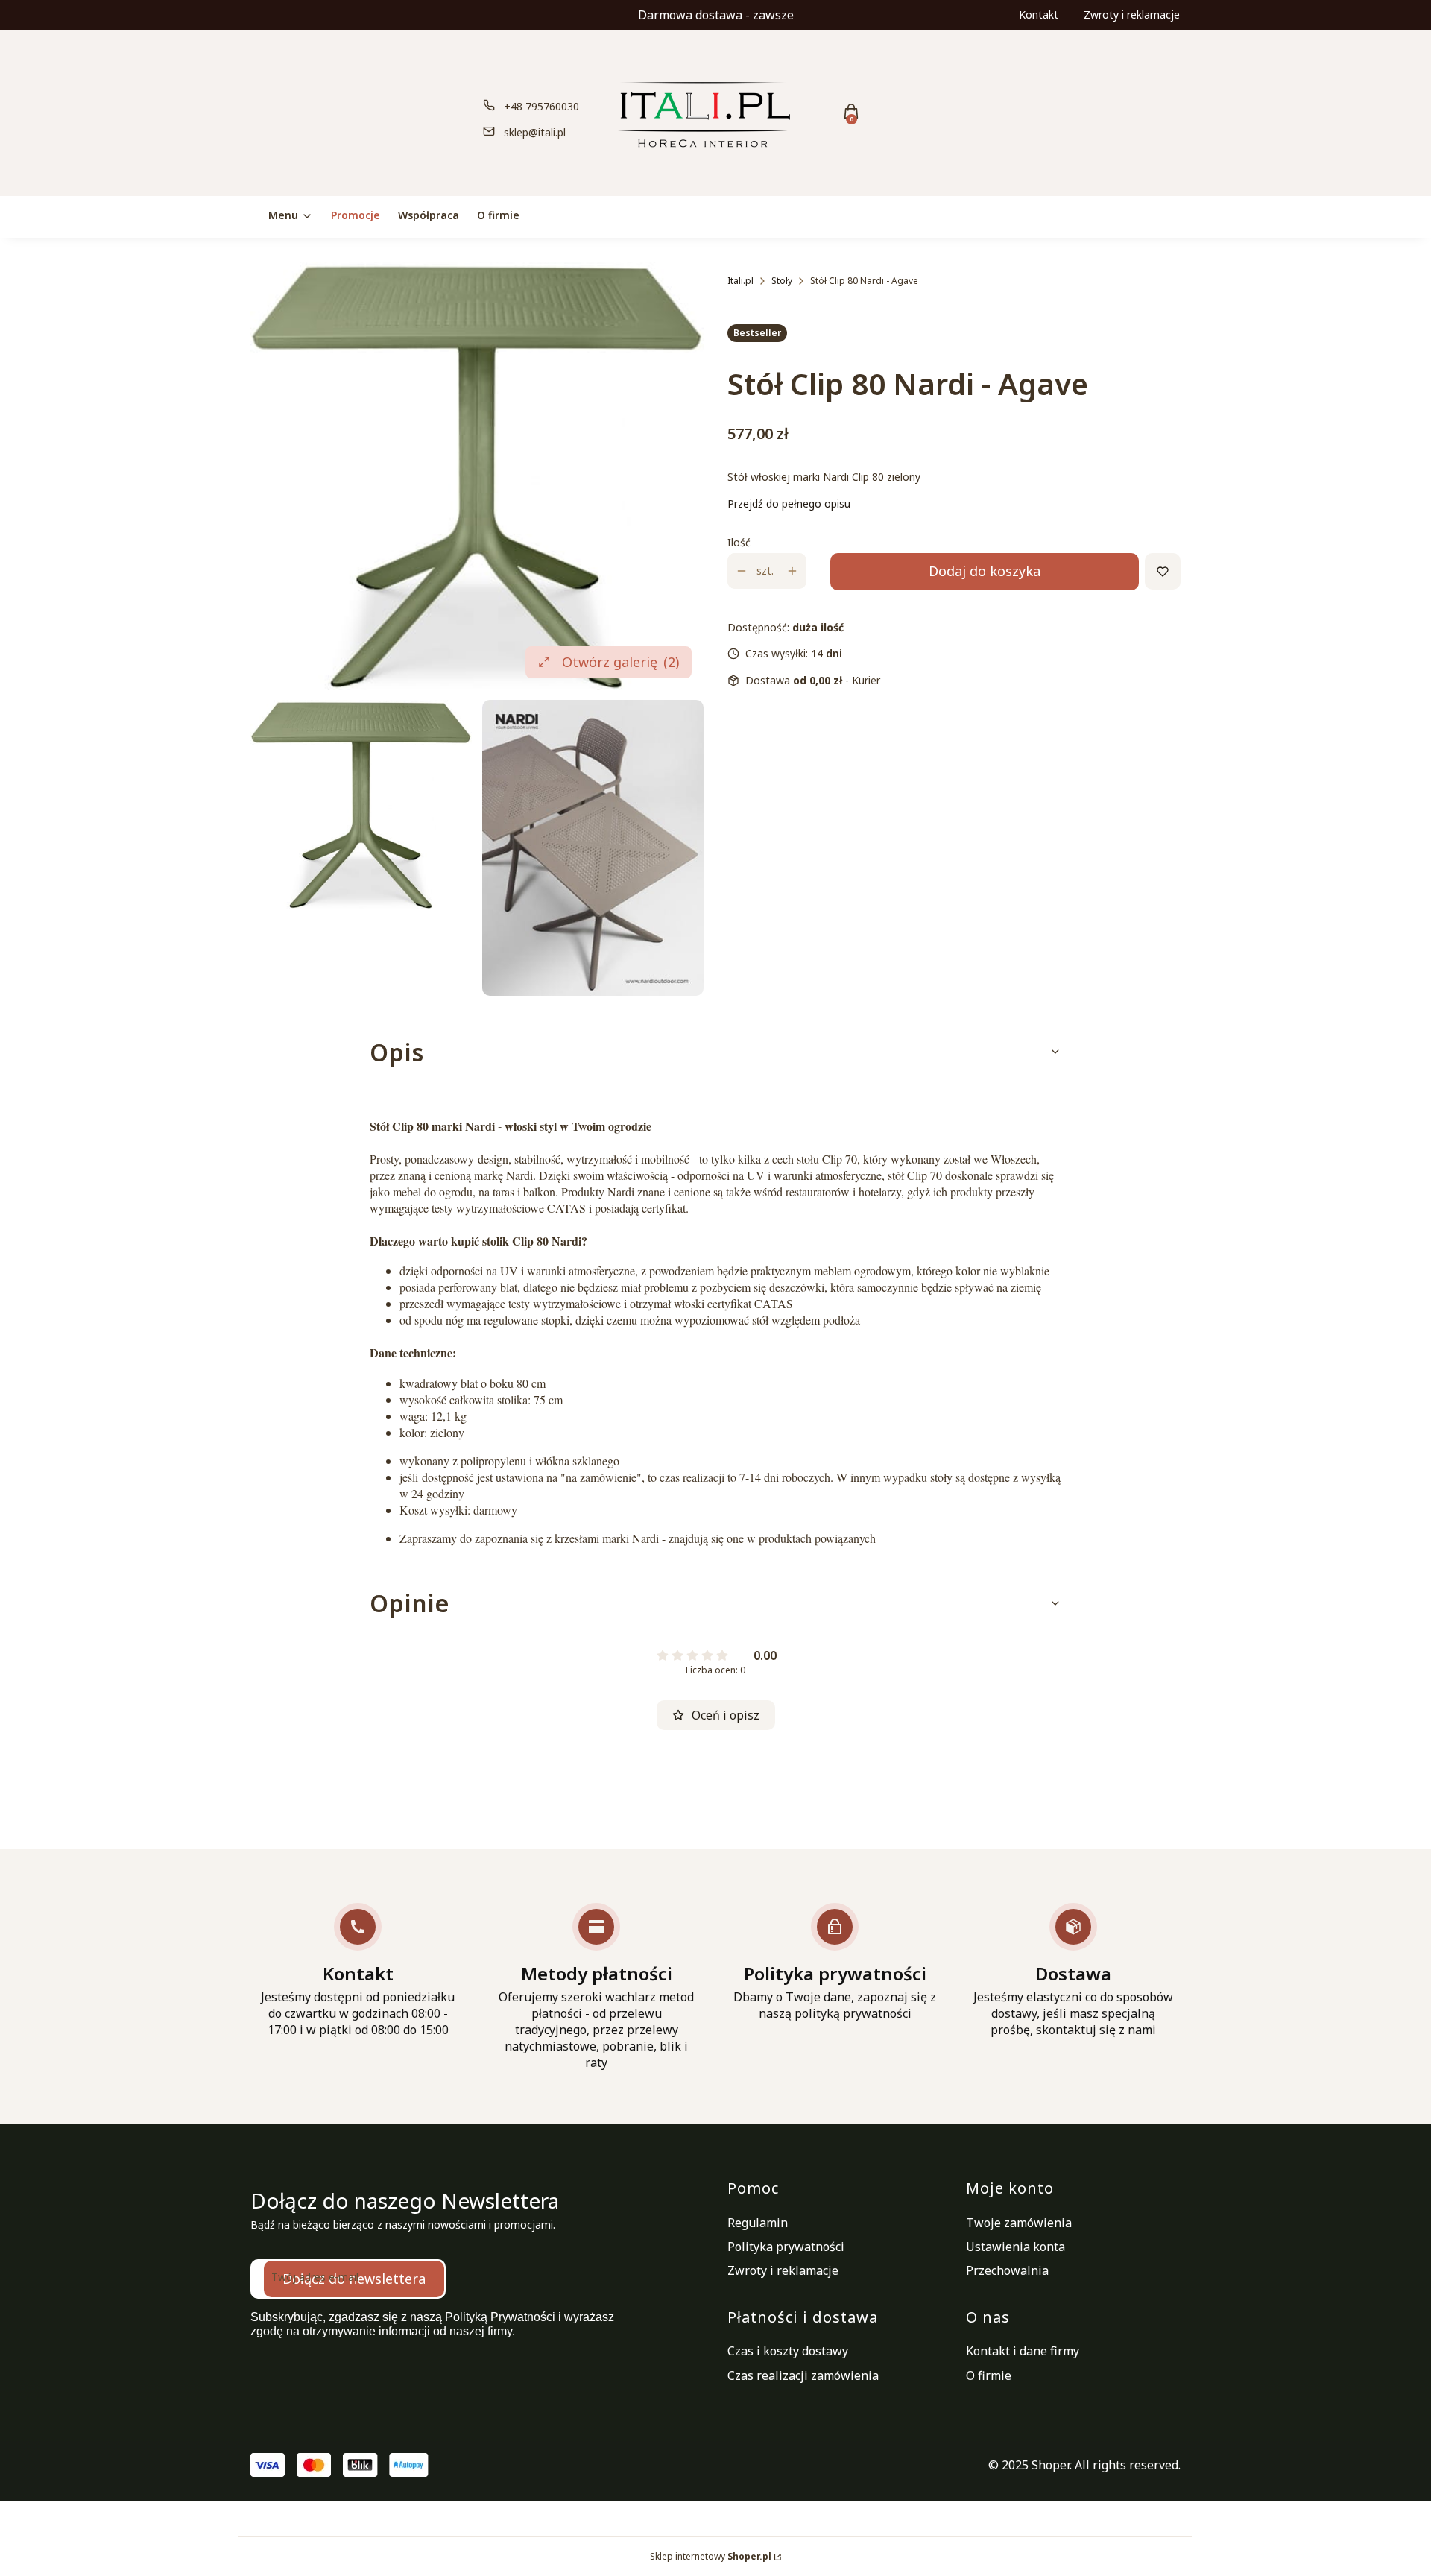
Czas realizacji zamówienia (803, 2375)
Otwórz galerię (620, 662)
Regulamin (758, 2223)
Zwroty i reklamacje (1132, 15)
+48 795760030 (541, 106)
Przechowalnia (1007, 2270)
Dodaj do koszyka (985, 571)
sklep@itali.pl (535, 132)
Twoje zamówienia (1019, 2223)
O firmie (989, 2375)
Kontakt (1039, 15)
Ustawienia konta (1015, 2247)
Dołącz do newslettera (354, 2279)
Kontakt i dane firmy (1023, 2351)
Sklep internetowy (711, 2556)
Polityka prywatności (786, 2247)
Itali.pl (740, 281)
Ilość (739, 542)
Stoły (782, 281)
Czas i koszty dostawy (788, 2351)
